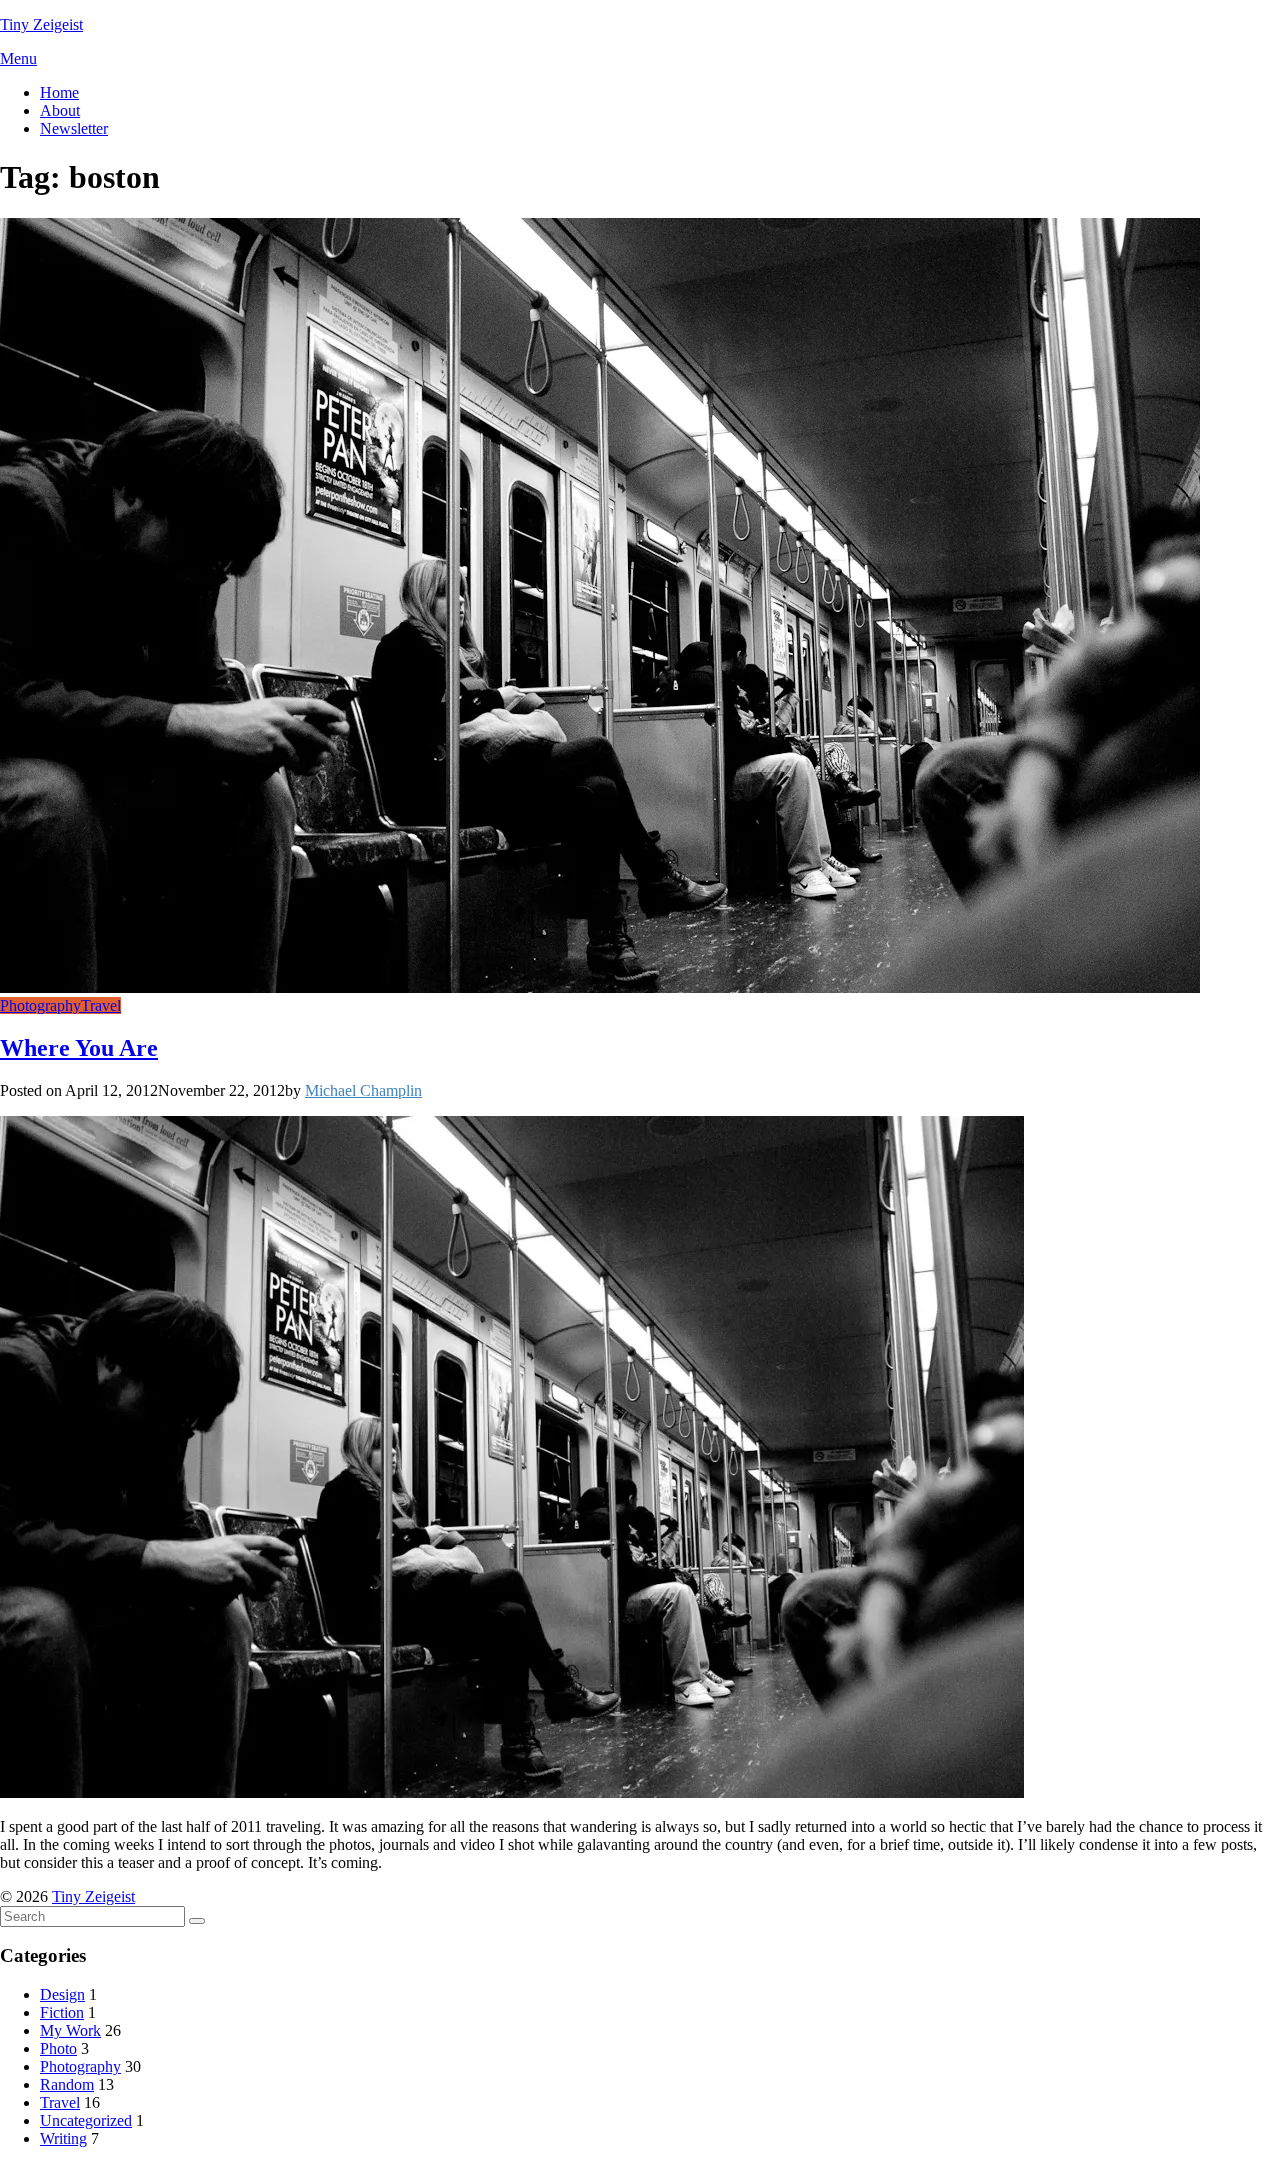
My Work (70, 2030)
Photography (40, 1005)
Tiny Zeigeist (41, 24)
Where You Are (79, 1048)
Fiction (62, 2012)
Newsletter (74, 128)
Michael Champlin (363, 1090)
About (60, 110)
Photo (58, 2048)
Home (59, 92)
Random (67, 2084)
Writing (63, 2138)
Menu (18, 58)
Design (62, 1994)
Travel (101, 1005)
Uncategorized (86, 2120)
